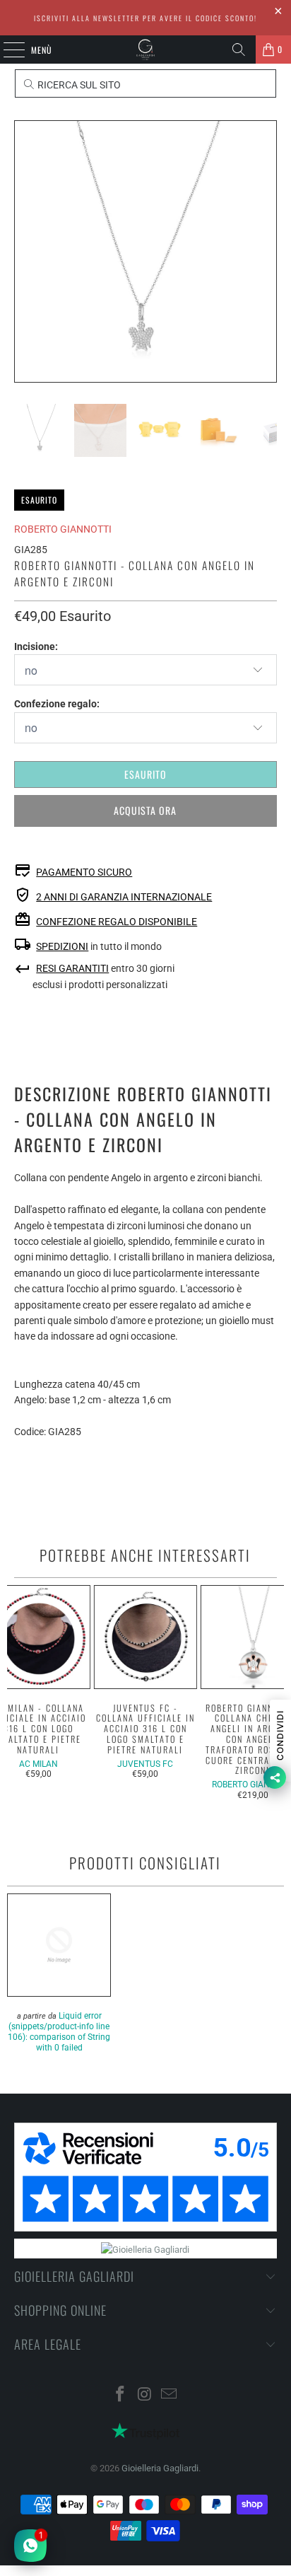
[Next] (266, 251)
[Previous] (25, 251)
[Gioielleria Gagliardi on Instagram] (145, 2395)
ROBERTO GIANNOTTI (63, 529)
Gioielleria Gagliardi (160, 2468)
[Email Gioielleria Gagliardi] (170, 2395)
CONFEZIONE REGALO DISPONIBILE (117, 922)
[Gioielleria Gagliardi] (145, 50)
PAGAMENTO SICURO (84, 872)
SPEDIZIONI (62, 946)
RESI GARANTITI (72, 968)
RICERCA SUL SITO (78, 85)
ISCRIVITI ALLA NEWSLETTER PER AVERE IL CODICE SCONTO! (145, 18)
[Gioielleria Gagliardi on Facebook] (120, 2395)
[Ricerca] (239, 50)
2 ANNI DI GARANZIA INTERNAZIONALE (124, 897)
